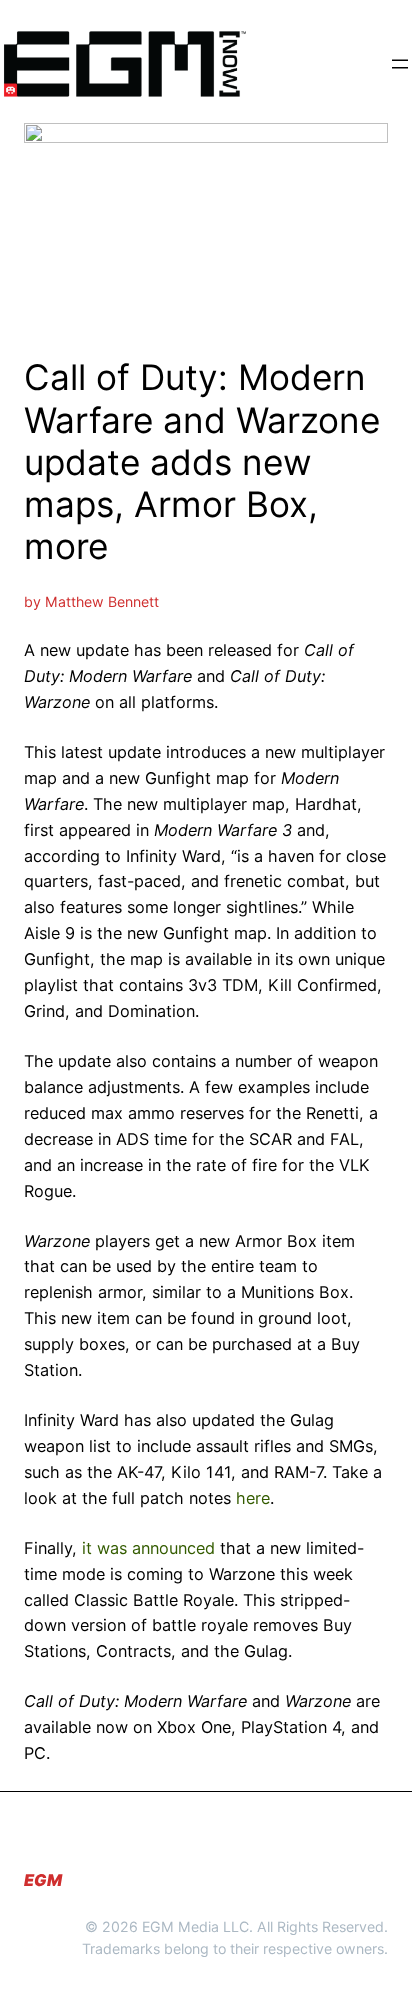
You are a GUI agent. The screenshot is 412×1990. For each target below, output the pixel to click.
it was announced (148, 1548)
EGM (43, 1880)
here (253, 1498)
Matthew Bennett (102, 601)
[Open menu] (400, 64)
